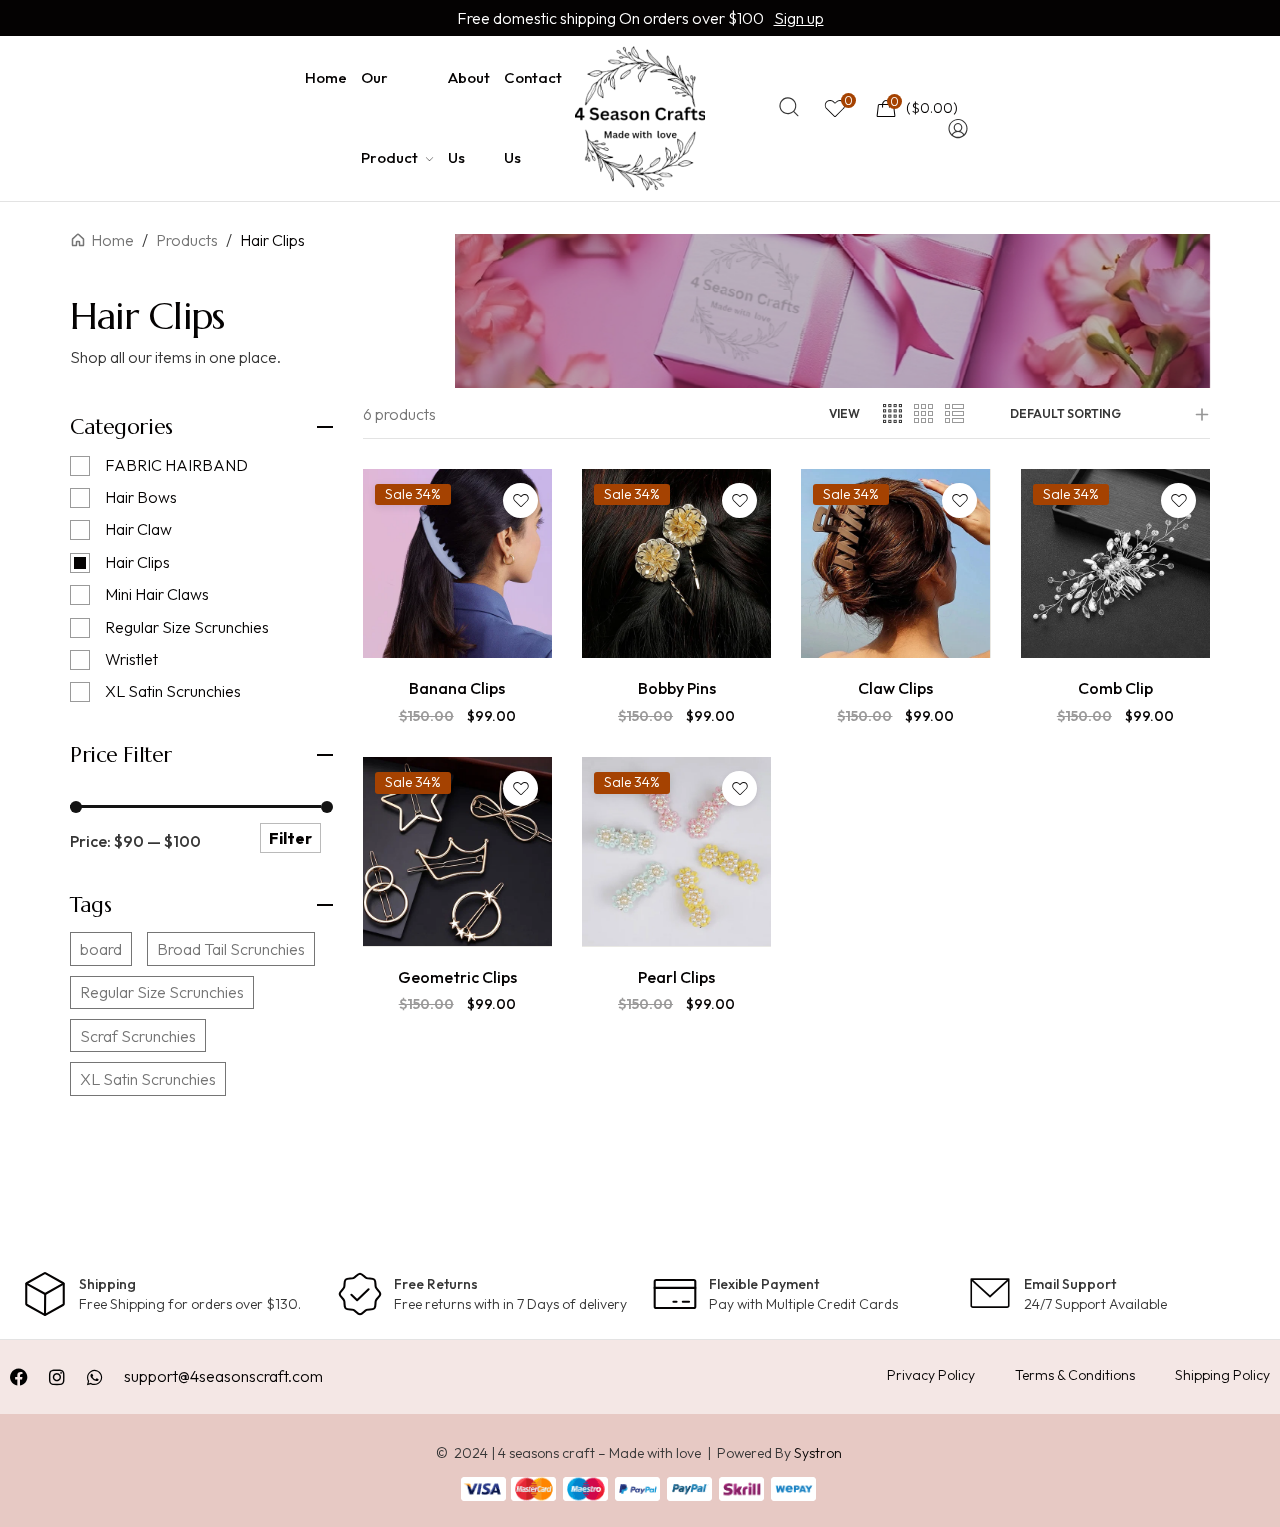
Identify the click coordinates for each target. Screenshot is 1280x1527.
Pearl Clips (676, 977)
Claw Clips (895, 688)
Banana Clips (457, 688)
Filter (290, 838)
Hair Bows (141, 497)
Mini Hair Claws (157, 594)
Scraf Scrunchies (138, 1036)
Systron (818, 1453)
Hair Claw (138, 529)
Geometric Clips (457, 977)
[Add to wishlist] (520, 500)
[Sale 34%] (457, 561)
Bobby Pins (677, 688)
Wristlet (131, 659)
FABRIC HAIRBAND (176, 465)
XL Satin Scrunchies (173, 691)
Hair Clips (137, 562)
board (101, 949)
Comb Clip (1115, 688)
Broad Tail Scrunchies (231, 949)
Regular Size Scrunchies (187, 627)
